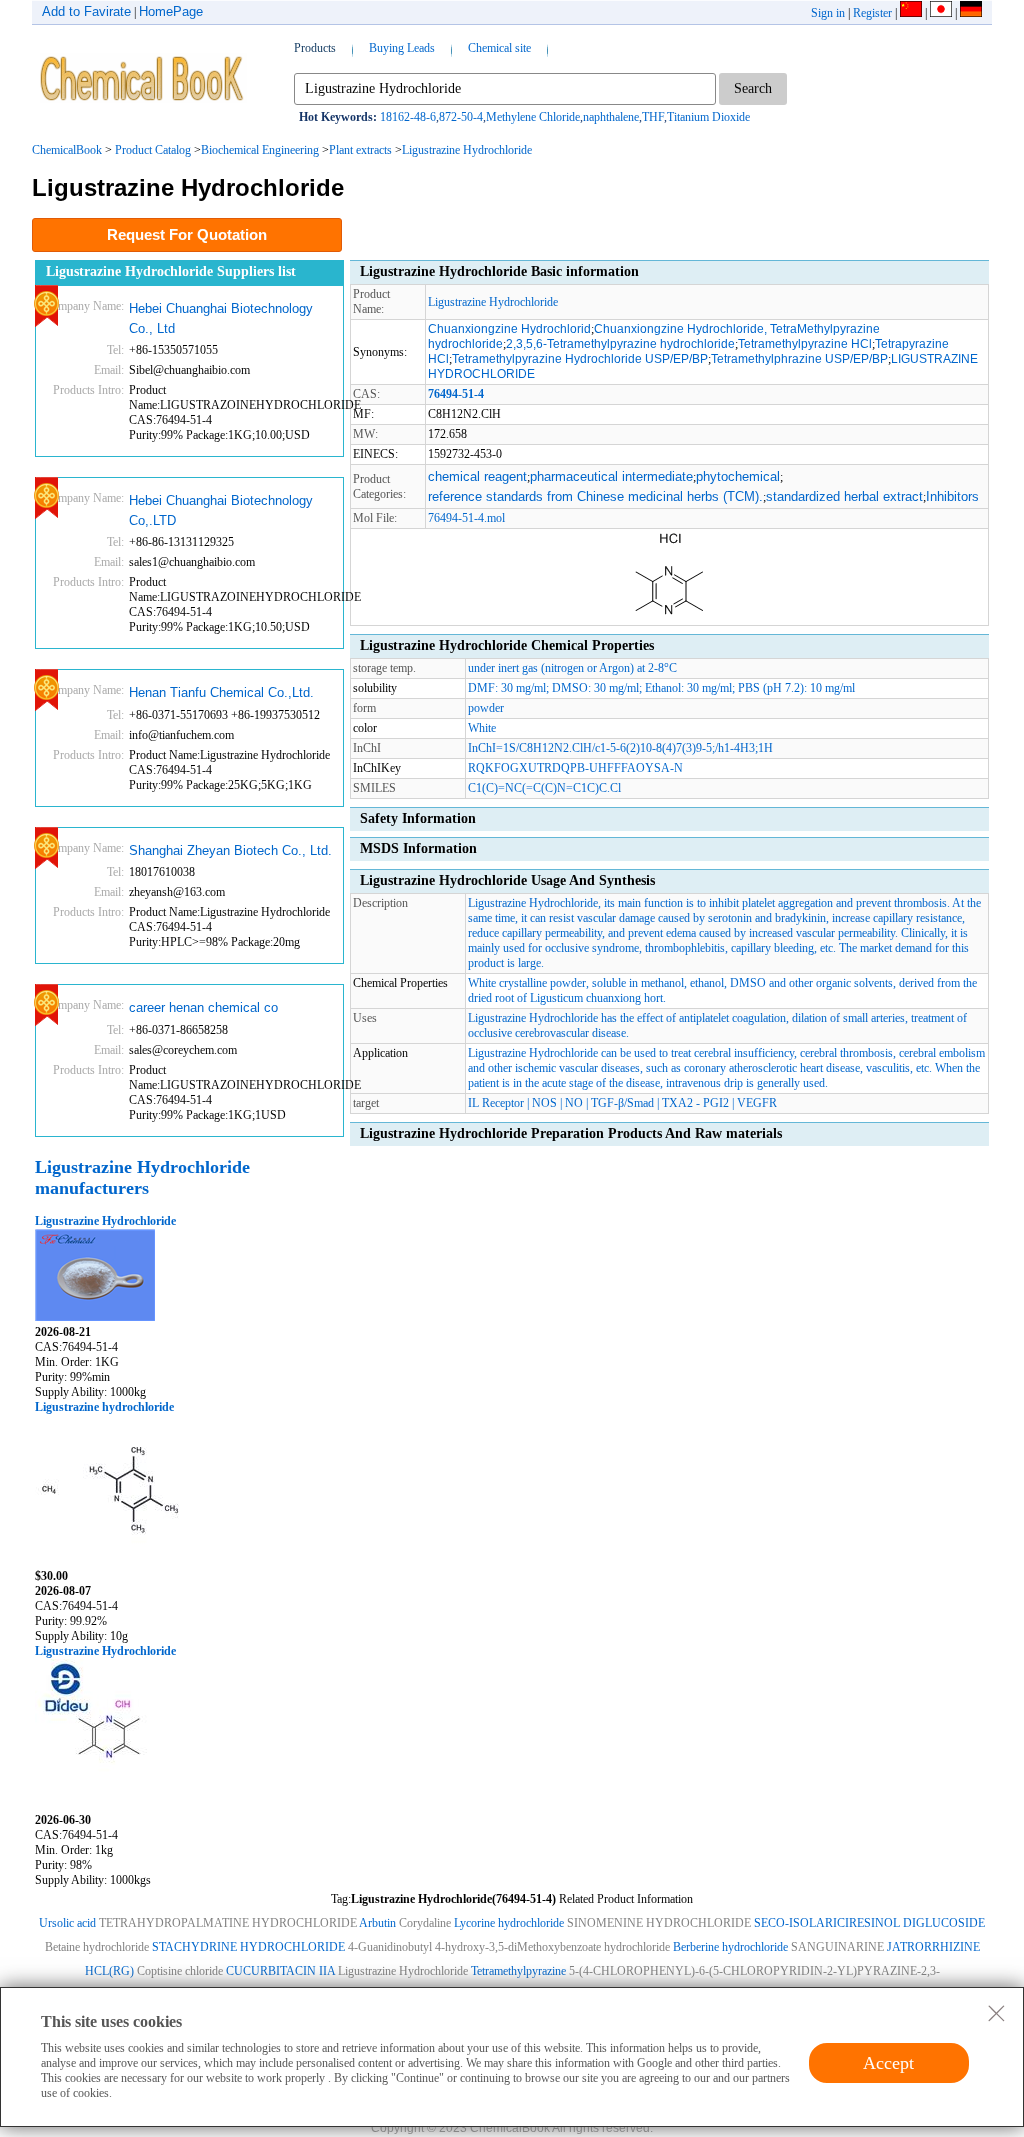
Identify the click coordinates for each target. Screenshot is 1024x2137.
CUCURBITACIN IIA (280, 1971)
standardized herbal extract (844, 496)
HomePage (171, 11)
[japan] (941, 13)
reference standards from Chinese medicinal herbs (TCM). (595, 496)
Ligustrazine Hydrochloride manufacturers (142, 1177)
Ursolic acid (67, 1923)
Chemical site (499, 48)
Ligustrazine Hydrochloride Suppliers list (171, 271)
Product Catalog (153, 150)
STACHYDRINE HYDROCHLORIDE (248, 1947)
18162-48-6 (408, 117)
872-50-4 (461, 117)
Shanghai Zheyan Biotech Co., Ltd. (230, 850)
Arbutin (377, 1923)
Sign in (828, 13)
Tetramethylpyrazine (518, 1971)
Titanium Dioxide (708, 117)
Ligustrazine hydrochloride (104, 1407)
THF (653, 117)
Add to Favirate (86, 11)
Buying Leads (402, 48)
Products (315, 48)
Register (872, 13)
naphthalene (611, 117)
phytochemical (738, 476)
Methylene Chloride (533, 117)
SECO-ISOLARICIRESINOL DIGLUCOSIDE (869, 1923)
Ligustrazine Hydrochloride (467, 150)
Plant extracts (360, 150)
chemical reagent (477, 476)
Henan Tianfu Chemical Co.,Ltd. (221, 692)
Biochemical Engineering (260, 150)
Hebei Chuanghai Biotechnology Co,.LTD (221, 510)
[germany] (971, 13)
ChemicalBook (67, 150)
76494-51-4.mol (466, 518)
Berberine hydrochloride (730, 1947)
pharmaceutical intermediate (611, 476)
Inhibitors (952, 496)
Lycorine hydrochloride (509, 1923)
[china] (911, 13)
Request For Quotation (187, 234)
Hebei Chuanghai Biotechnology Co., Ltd (221, 318)
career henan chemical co (203, 1007)
